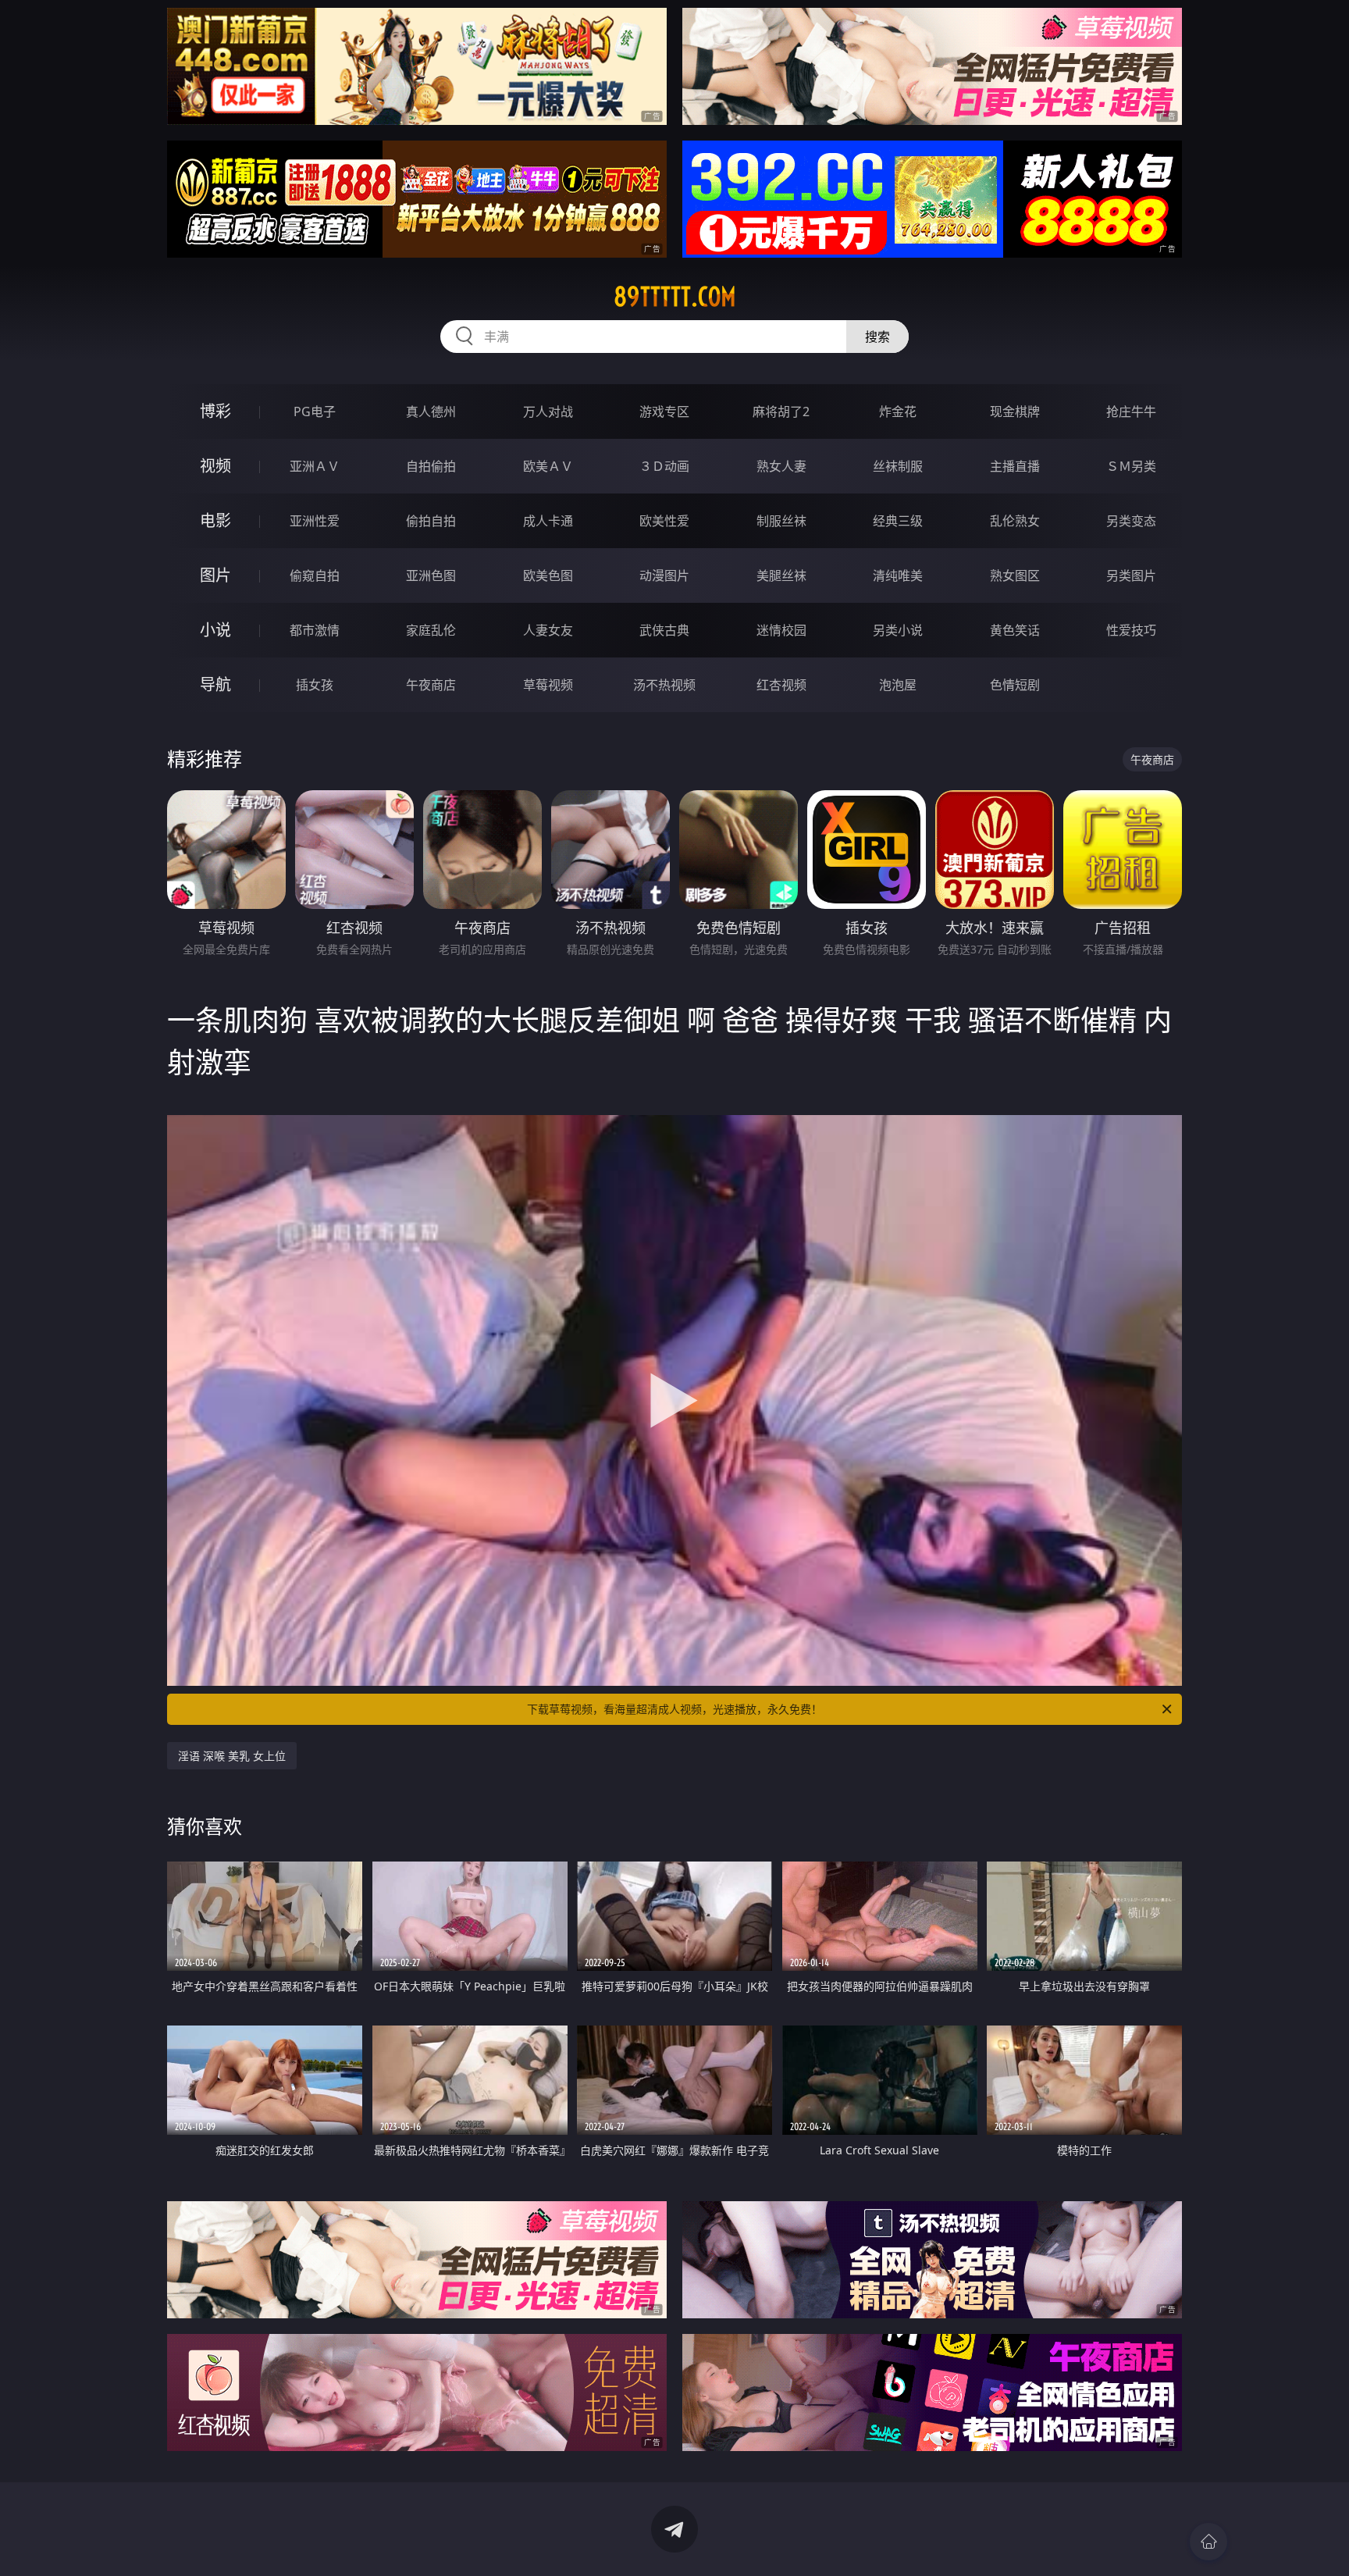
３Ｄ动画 (664, 466)
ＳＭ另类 (1131, 466)
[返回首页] (1208, 2542)
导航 (215, 684)
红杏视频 (781, 685)
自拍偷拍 (431, 466)
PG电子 (315, 412)
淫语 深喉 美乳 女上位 (232, 1756)
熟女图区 (1015, 575)
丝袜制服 (898, 466)
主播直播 (1015, 466)
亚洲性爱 (315, 521)
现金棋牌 (1015, 412)
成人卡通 (548, 521)
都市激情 (315, 630)
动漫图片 (664, 575)
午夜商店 (431, 685)
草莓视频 (548, 685)
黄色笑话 (1015, 630)
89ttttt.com (675, 297)
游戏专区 (664, 412)
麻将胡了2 (781, 412)
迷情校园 (781, 630)
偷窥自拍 (315, 575)
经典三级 (898, 521)
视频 (215, 466)
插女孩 (315, 685)
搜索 (877, 337)
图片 (215, 575)
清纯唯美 (898, 575)
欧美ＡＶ (548, 466)
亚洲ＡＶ (315, 466)
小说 (215, 630)
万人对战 (548, 412)
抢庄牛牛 (1131, 412)
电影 (215, 520)
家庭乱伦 (431, 630)
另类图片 (1131, 575)
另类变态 (1131, 521)
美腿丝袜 (781, 575)
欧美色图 (548, 575)
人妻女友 (548, 630)
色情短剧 (1015, 685)
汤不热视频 (664, 685)
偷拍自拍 (431, 521)
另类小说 (898, 630)
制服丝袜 (781, 521)
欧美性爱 (664, 521)
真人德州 (431, 412)
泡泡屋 (898, 685)
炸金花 (898, 412)
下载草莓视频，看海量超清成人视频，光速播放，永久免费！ (674, 1709)
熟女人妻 (781, 466)
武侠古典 (664, 630)
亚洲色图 (431, 575)
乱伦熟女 (1015, 521)
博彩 (215, 411)
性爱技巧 (1131, 630)
